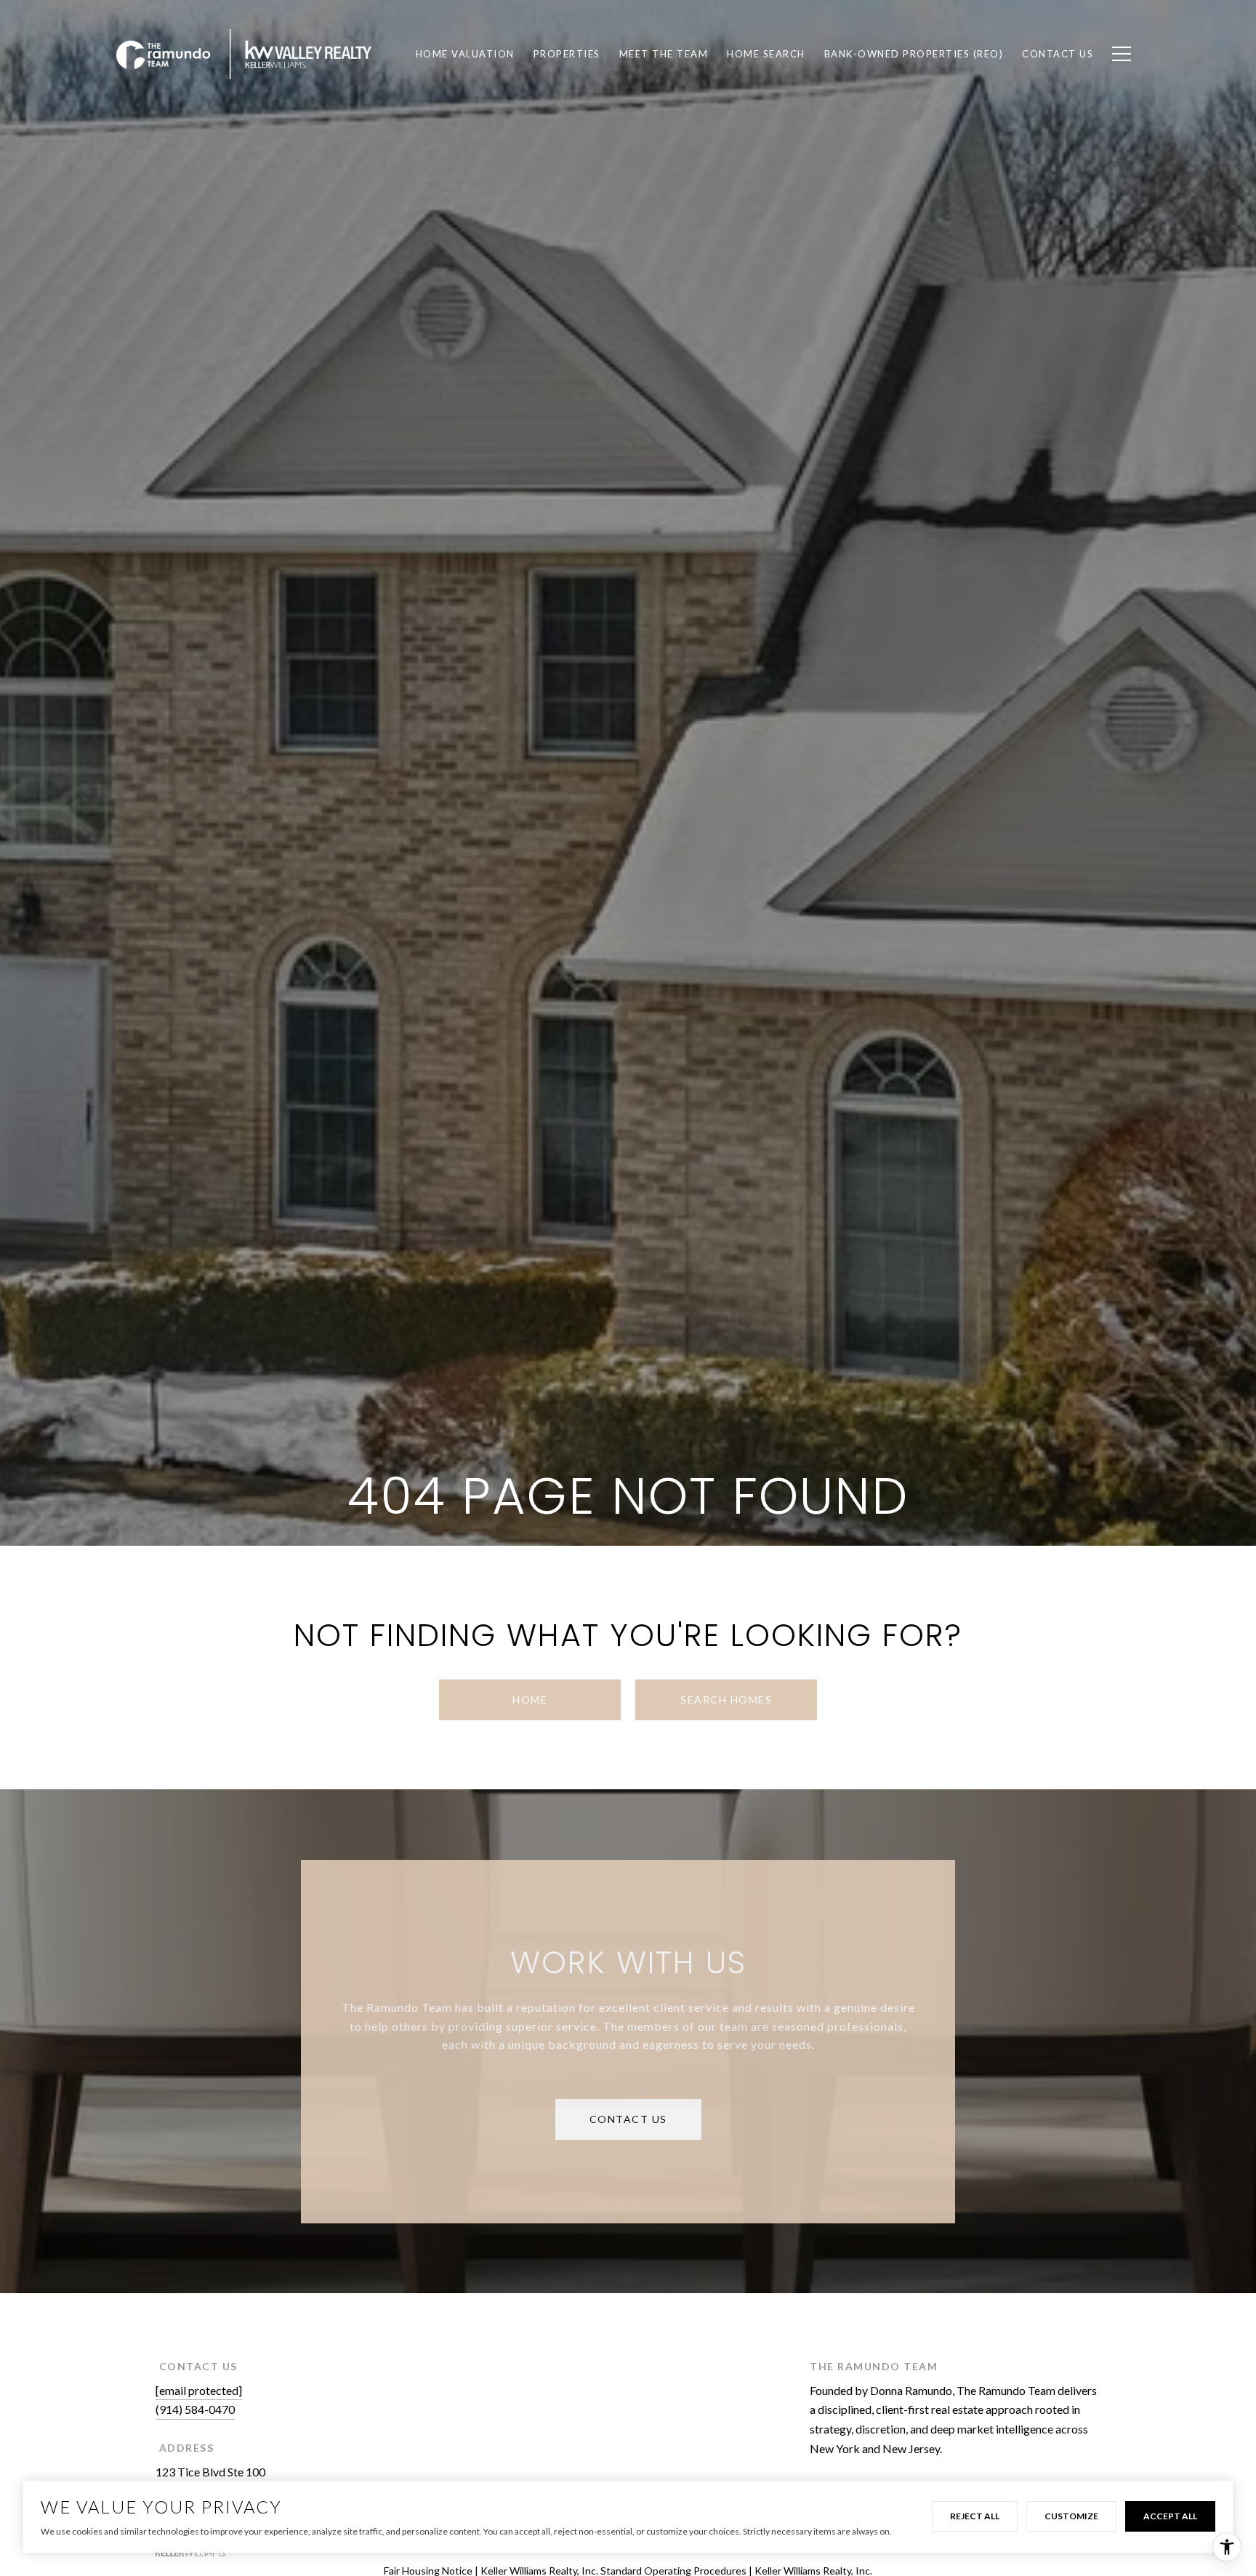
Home (530, 1700)
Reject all (975, 2516)
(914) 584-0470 (195, 2409)
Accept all (1170, 2516)
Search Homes (726, 1700)
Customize (1071, 2516)
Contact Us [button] (628, 2119)
